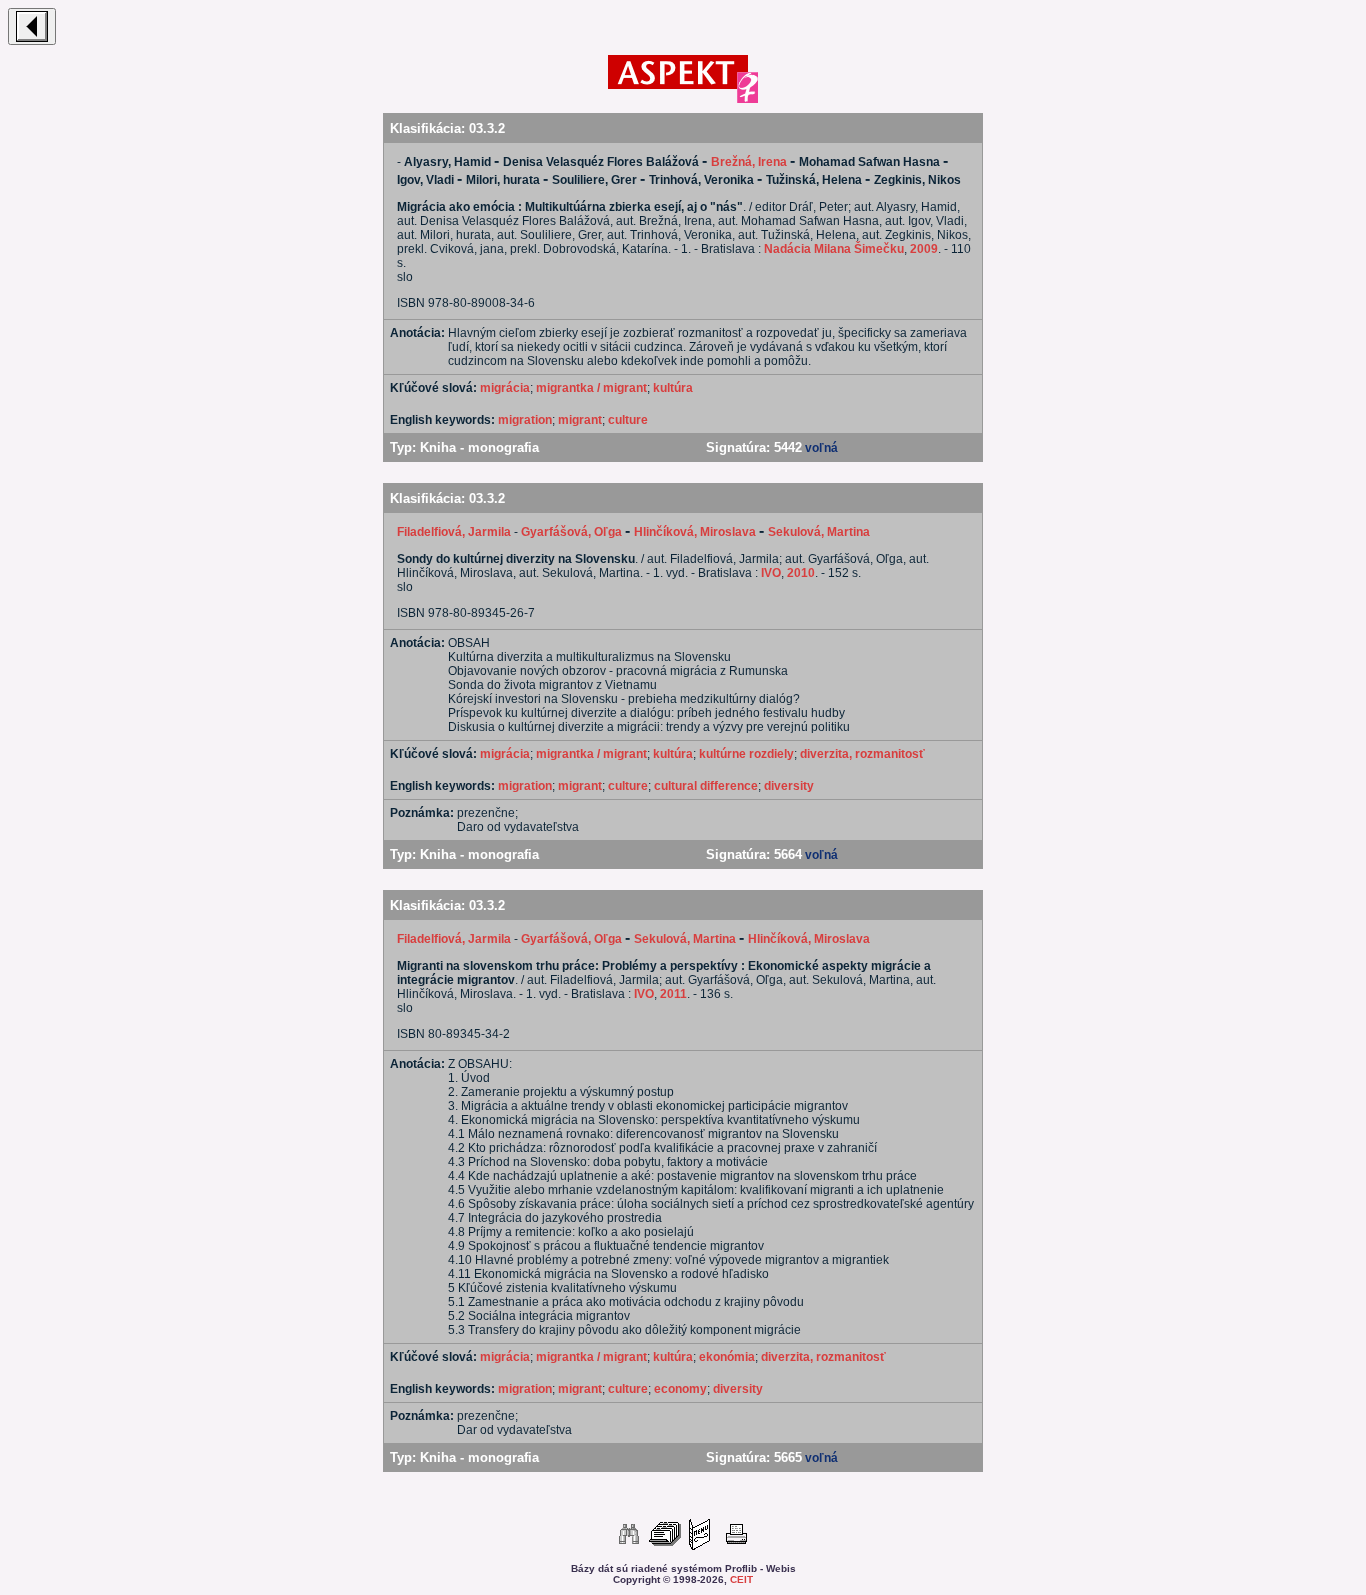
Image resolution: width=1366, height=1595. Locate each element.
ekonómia (727, 1357)
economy (680, 1389)
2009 (924, 249)
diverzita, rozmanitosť (862, 754)
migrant (580, 420)
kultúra (673, 388)
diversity (789, 786)
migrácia (505, 388)
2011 (673, 994)
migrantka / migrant (591, 388)
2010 (801, 573)
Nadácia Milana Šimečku (834, 249)
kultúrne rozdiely (746, 754)
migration (525, 420)
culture (628, 420)
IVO (771, 573)
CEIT (741, 1579)
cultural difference (706, 786)
